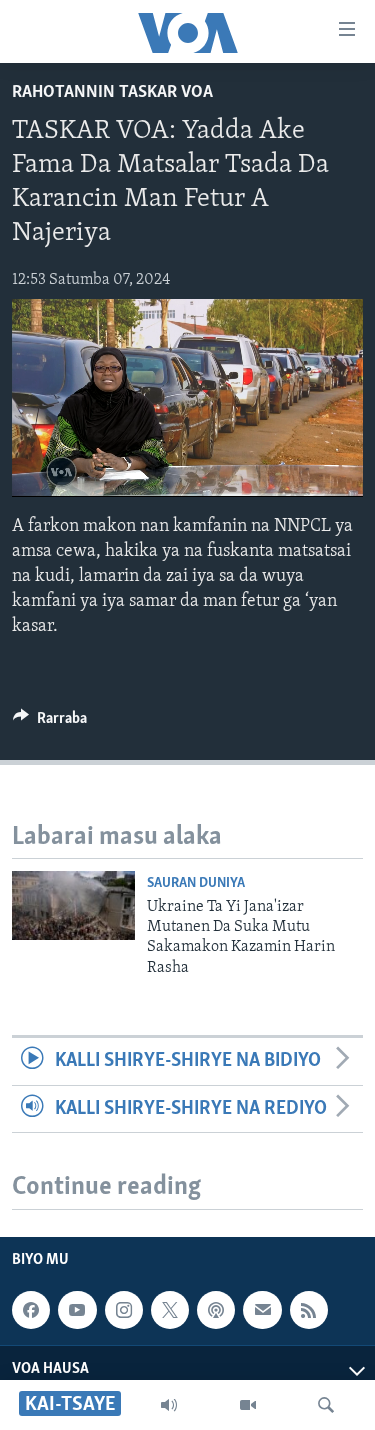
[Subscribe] (262, 1310)
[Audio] (169, 1405)
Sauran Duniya (196, 883)
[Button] (50, 723)
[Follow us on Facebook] (31, 1310)
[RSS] (309, 1310)
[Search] (326, 1405)
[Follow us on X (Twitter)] (170, 1310)
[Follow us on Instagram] (124, 1310)
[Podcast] (216, 1310)
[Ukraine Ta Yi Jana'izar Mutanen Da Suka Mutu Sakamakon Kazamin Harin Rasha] (73, 905)
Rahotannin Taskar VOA (112, 93)
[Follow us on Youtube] (77, 1310)
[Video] (248, 1405)
